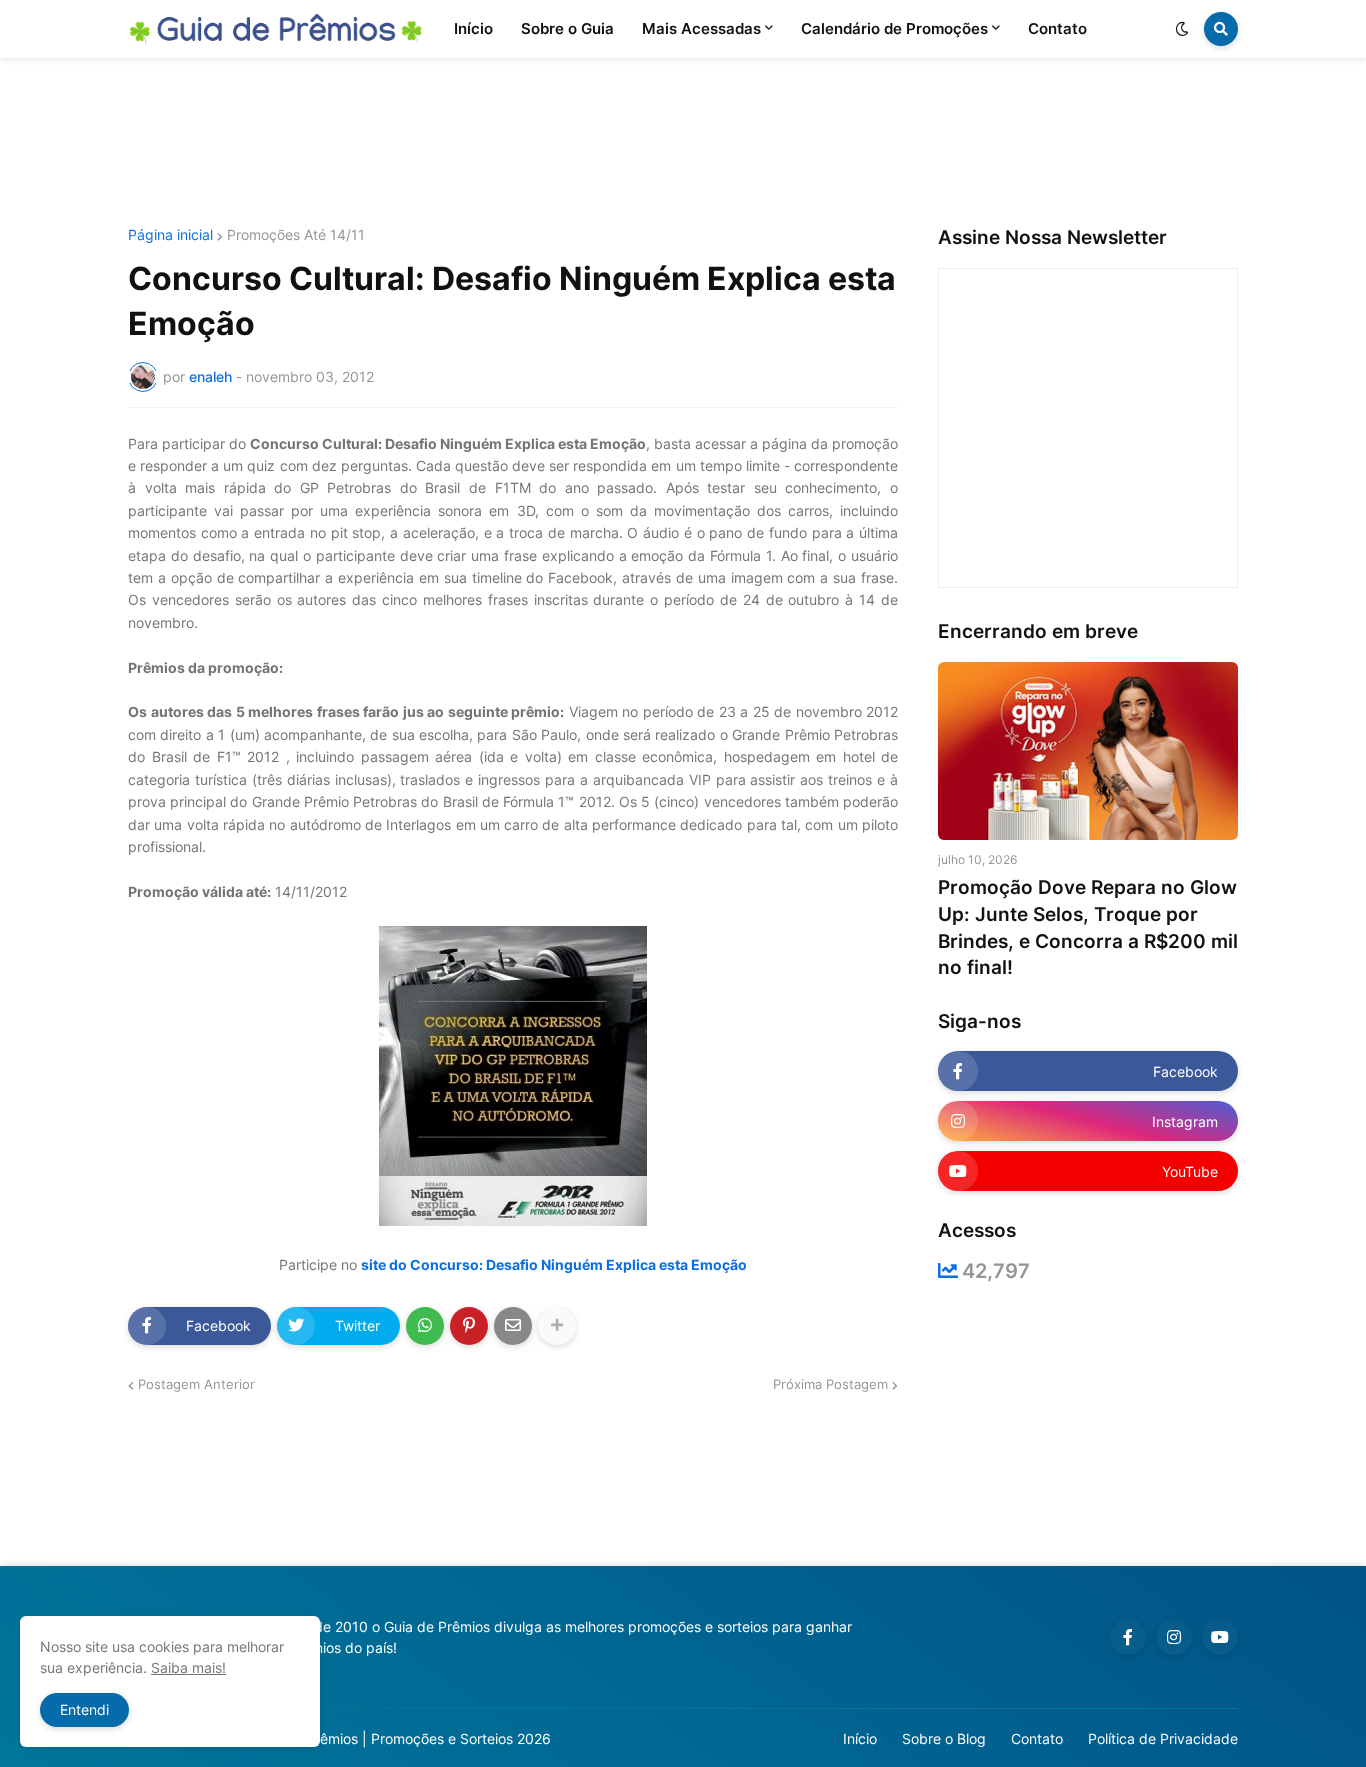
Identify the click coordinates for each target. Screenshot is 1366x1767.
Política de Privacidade (1163, 1738)
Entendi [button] (84, 1709)
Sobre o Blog (944, 1738)
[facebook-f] (1128, 1637)
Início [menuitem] (473, 28)
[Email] (513, 1326)
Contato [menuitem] (1057, 28)
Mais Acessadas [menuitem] (701, 28)
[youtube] (1220, 1637)
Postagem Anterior (196, 1384)
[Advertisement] (683, 143)
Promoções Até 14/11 (296, 235)
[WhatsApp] (425, 1326)
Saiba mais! (188, 1667)
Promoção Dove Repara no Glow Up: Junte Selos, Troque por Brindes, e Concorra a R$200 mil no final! (1088, 927)
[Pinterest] (469, 1326)
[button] (1182, 29)
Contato (1037, 1738)
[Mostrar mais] (557, 1326)
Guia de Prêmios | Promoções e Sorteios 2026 (401, 1738)
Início (860, 1738)
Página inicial (170, 235)
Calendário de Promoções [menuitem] (894, 28)
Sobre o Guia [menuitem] (567, 28)
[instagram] (1174, 1637)
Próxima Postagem (830, 1384)
